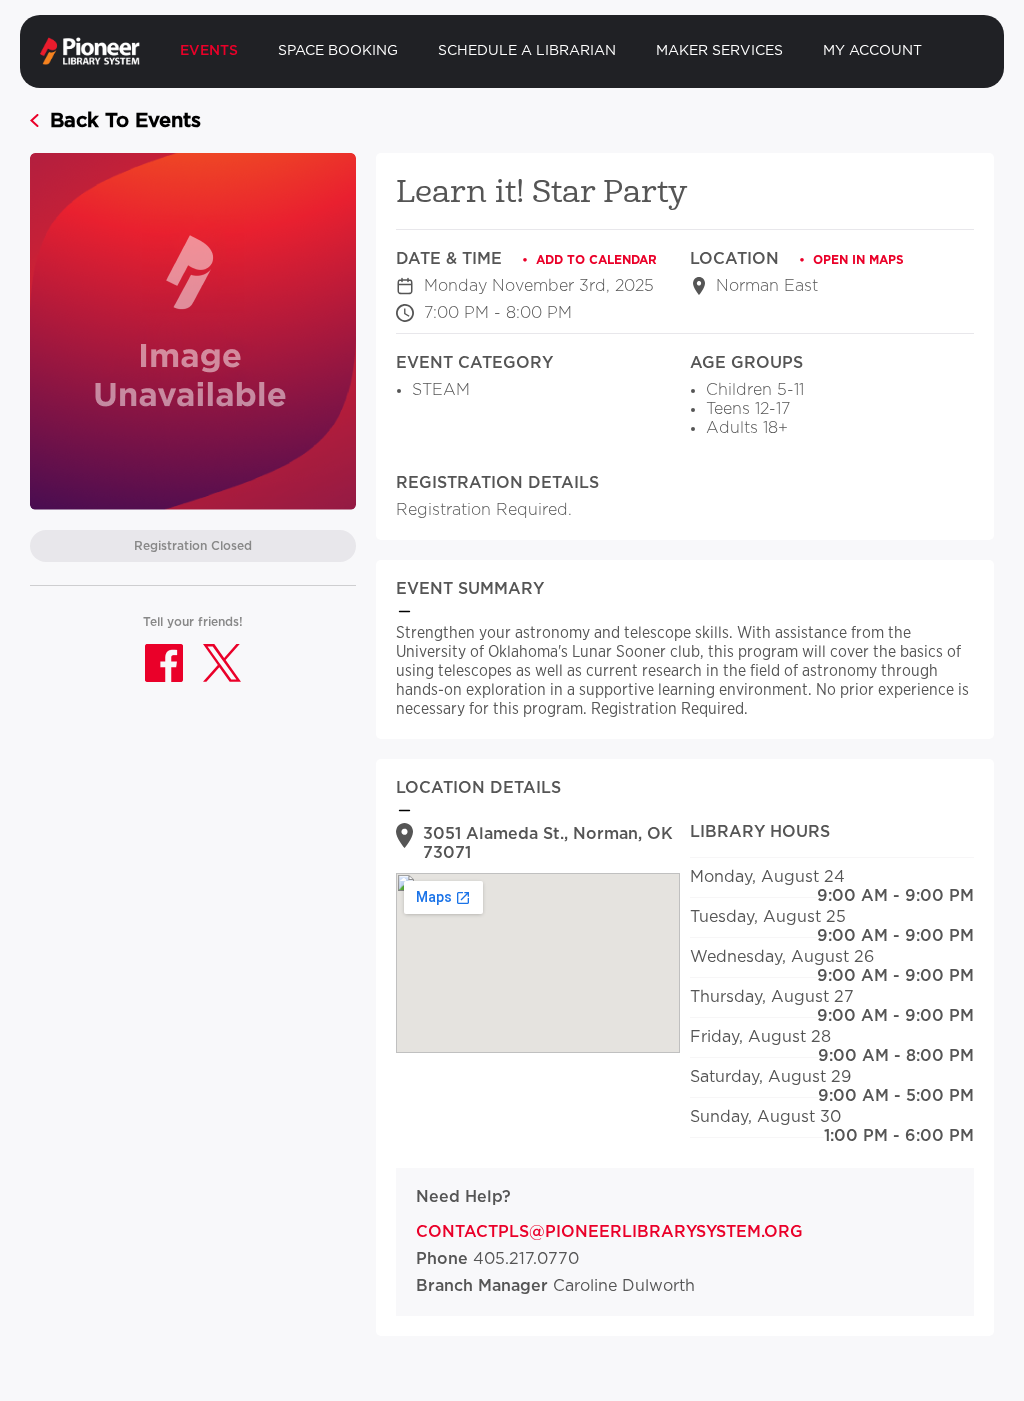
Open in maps (858, 260)
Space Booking (338, 51)
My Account (872, 51)
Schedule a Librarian (527, 51)
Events (209, 51)
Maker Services (719, 51)
